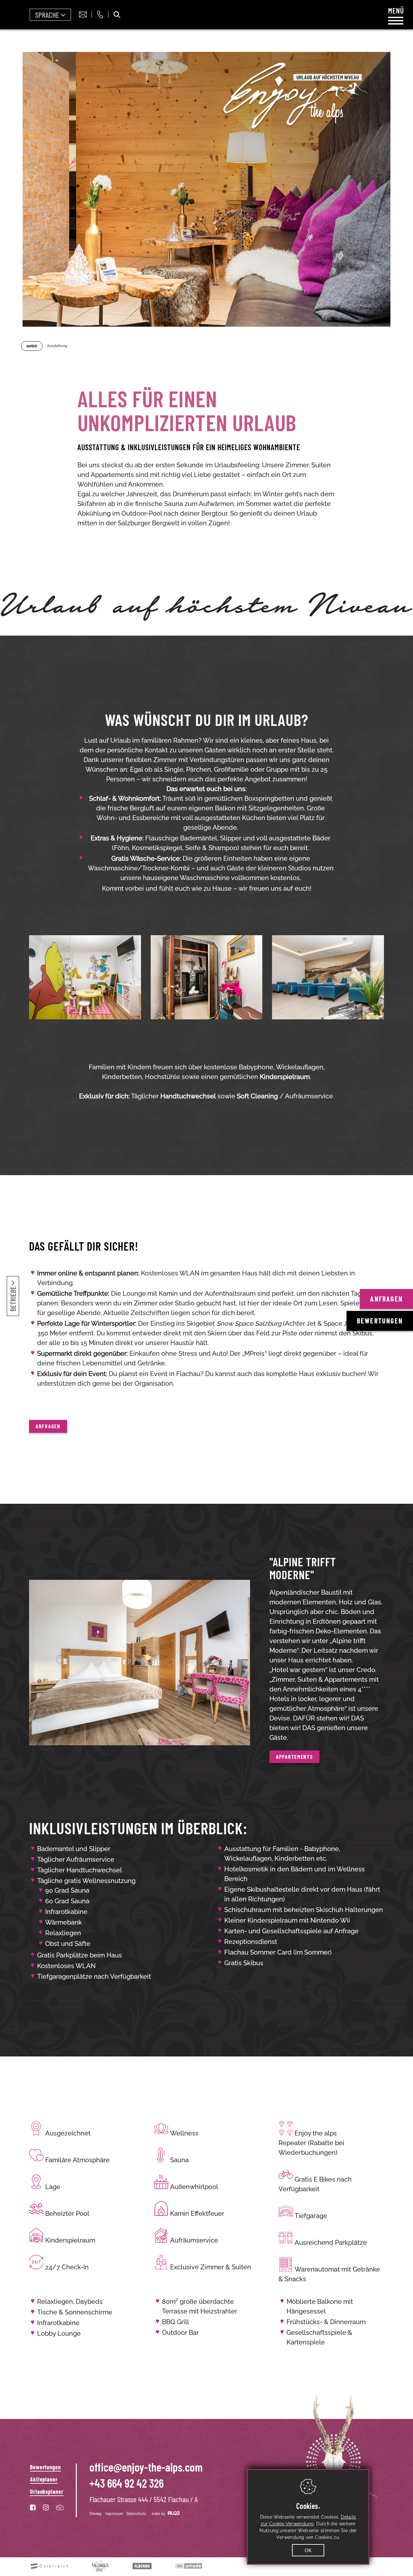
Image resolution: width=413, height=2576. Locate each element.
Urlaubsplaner (47, 2492)
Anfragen (386, 1299)
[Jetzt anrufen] (100, 15)
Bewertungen (45, 2467)
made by (159, 2513)
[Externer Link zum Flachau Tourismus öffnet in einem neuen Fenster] (138, 2566)
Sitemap (96, 2513)
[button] (48, 1426)
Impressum (114, 2513)
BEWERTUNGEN (380, 1321)
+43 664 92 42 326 (126, 2483)
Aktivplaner (44, 2479)
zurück (32, 346)
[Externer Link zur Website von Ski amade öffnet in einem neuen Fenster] (185, 2566)
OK (308, 2550)
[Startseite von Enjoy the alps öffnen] (320, 2443)
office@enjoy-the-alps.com (146, 2467)
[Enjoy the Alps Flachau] (293, 97)
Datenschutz (136, 2513)
